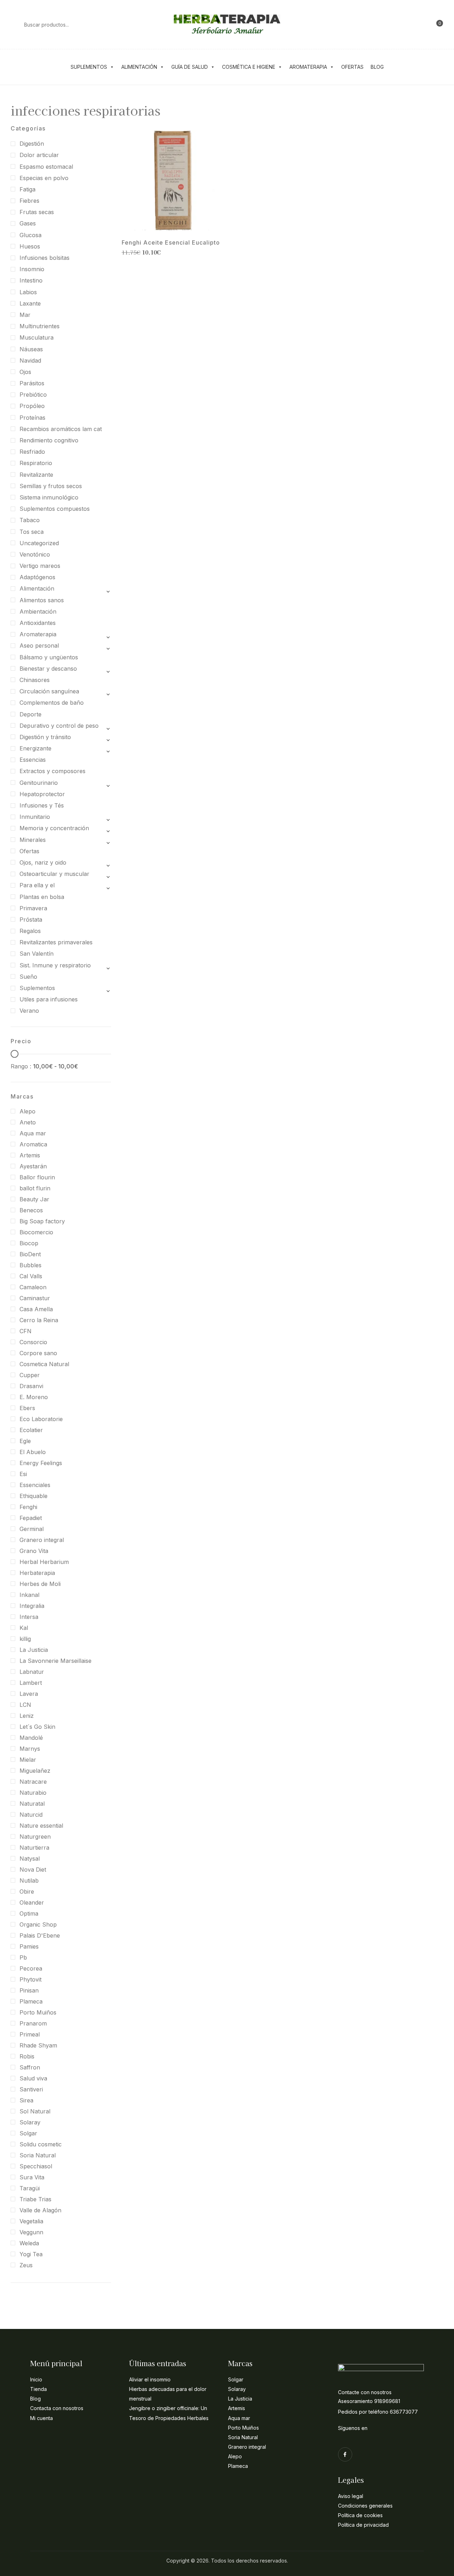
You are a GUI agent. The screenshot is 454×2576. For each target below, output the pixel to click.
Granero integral (42, 1540)
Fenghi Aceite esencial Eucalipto (171, 243)
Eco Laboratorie (41, 1419)
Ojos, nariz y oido (43, 862)
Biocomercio (36, 1232)
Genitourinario (39, 783)
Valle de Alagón (40, 2210)
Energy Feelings (41, 1463)
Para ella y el (37, 885)
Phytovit (31, 1979)
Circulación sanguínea (49, 691)
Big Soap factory (42, 1221)
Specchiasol (36, 2166)
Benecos (31, 1210)
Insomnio (32, 269)
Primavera (33, 908)
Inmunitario (35, 817)
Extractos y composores (52, 771)
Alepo (27, 1111)
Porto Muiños (38, 2012)
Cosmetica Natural (44, 1364)
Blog (377, 67)
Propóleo (32, 406)
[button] (436, 24)
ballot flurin (35, 1188)
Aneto (28, 1122)
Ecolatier (31, 1430)
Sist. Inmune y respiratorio (55, 965)
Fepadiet (31, 1518)
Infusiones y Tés (42, 805)
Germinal (32, 1529)
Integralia (32, 1606)
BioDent (30, 1254)
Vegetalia (31, 2221)
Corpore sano (38, 1353)
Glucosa (31, 235)
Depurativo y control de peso (59, 726)
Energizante (35, 748)
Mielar (28, 1760)
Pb (23, 1957)
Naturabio (33, 1793)
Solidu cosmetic (41, 2144)
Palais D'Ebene (40, 1935)
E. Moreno (34, 1397)
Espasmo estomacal (46, 167)
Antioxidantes (38, 623)
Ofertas (352, 67)
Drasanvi (31, 1386)
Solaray (30, 2122)
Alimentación (139, 67)
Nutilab (29, 1881)
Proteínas (32, 418)
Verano (29, 1011)
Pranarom (33, 2023)
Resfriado (32, 452)
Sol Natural (35, 2111)
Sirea (26, 2100)
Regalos (30, 931)
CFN (26, 1331)
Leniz (27, 1716)
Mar (25, 315)
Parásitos (32, 383)
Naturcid (31, 1815)
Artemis (30, 1155)
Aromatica (33, 1144)
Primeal (30, 2034)
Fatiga (27, 189)
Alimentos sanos (42, 600)
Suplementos (89, 67)
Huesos (30, 246)
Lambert (31, 1683)
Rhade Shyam (38, 2045)
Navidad (30, 361)
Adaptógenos (37, 577)
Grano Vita (34, 1551)
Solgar (28, 2133)
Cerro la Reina (39, 1320)
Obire (27, 1892)
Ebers (27, 1408)
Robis (27, 2056)
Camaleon (33, 1287)
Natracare (33, 1782)
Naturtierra (34, 1848)
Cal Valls (31, 1276)
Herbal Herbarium (44, 1562)
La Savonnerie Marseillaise (56, 1661)
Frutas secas (37, 212)
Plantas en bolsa (42, 897)
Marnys (30, 1749)
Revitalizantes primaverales (56, 942)
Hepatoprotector (42, 794)
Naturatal (32, 1804)
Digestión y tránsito (45, 737)
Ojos (25, 372)
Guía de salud (190, 67)
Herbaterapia (37, 1573)
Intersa (29, 1617)
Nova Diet (33, 1870)
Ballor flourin (37, 1177)
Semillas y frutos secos (51, 486)
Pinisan (29, 1990)
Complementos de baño (52, 703)
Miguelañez (35, 1771)
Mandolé (31, 1738)
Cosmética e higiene (249, 67)
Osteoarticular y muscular (54, 874)
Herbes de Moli (40, 1584)
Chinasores (35, 680)
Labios (28, 292)
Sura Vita (32, 2177)
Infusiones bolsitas (45, 258)
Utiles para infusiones (49, 999)
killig (25, 1639)
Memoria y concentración (54, 828)
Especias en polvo (44, 178)
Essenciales (35, 1485)
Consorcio (33, 1342)
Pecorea (31, 1968)
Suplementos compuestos (55, 509)
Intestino (31, 280)
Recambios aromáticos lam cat (61, 429)
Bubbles (31, 1265)
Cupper (30, 1375)
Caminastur (35, 1298)
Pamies (29, 1946)
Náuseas (31, 349)
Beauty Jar (34, 1199)
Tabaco (30, 520)
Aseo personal (39, 646)
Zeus (26, 2265)
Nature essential (41, 1826)
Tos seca (32, 532)
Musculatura (37, 337)
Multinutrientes (40, 326)
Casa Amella (36, 1309)
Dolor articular (39, 155)
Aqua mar (33, 1133)
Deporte (31, 714)
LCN (25, 1705)
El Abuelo (33, 1452)
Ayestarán (33, 1166)
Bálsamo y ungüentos (49, 657)
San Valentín (37, 954)
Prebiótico (33, 395)
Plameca (31, 2001)
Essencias (33, 760)
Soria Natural (38, 2155)
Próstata (31, 920)
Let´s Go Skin (37, 1727)
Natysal (30, 1859)
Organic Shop (38, 1924)
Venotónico (35, 554)
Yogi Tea (31, 2254)
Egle (25, 1441)
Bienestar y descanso (48, 669)
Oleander (32, 1902)
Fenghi (28, 1507)
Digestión (32, 144)
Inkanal (29, 1595)
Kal (24, 1628)
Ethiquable (34, 1496)
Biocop (29, 1243)
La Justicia (34, 1650)
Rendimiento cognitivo (49, 440)
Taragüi (30, 2188)
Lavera (29, 1694)
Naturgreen (35, 1837)
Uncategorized (39, 543)
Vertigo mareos (40, 566)
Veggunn (31, 2232)
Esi (23, 1474)
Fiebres (29, 201)
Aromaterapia (308, 67)
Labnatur (32, 1672)
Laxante (30, 303)
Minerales (33, 840)
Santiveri (31, 2089)
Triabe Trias (35, 2199)
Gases (28, 223)
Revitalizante (36, 475)
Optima (29, 1913)
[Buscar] (14, 24)
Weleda (29, 2243)
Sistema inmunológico (49, 497)
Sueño (28, 977)
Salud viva (33, 2078)
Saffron (30, 2067)
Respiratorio (36, 463)
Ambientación (38, 611)
